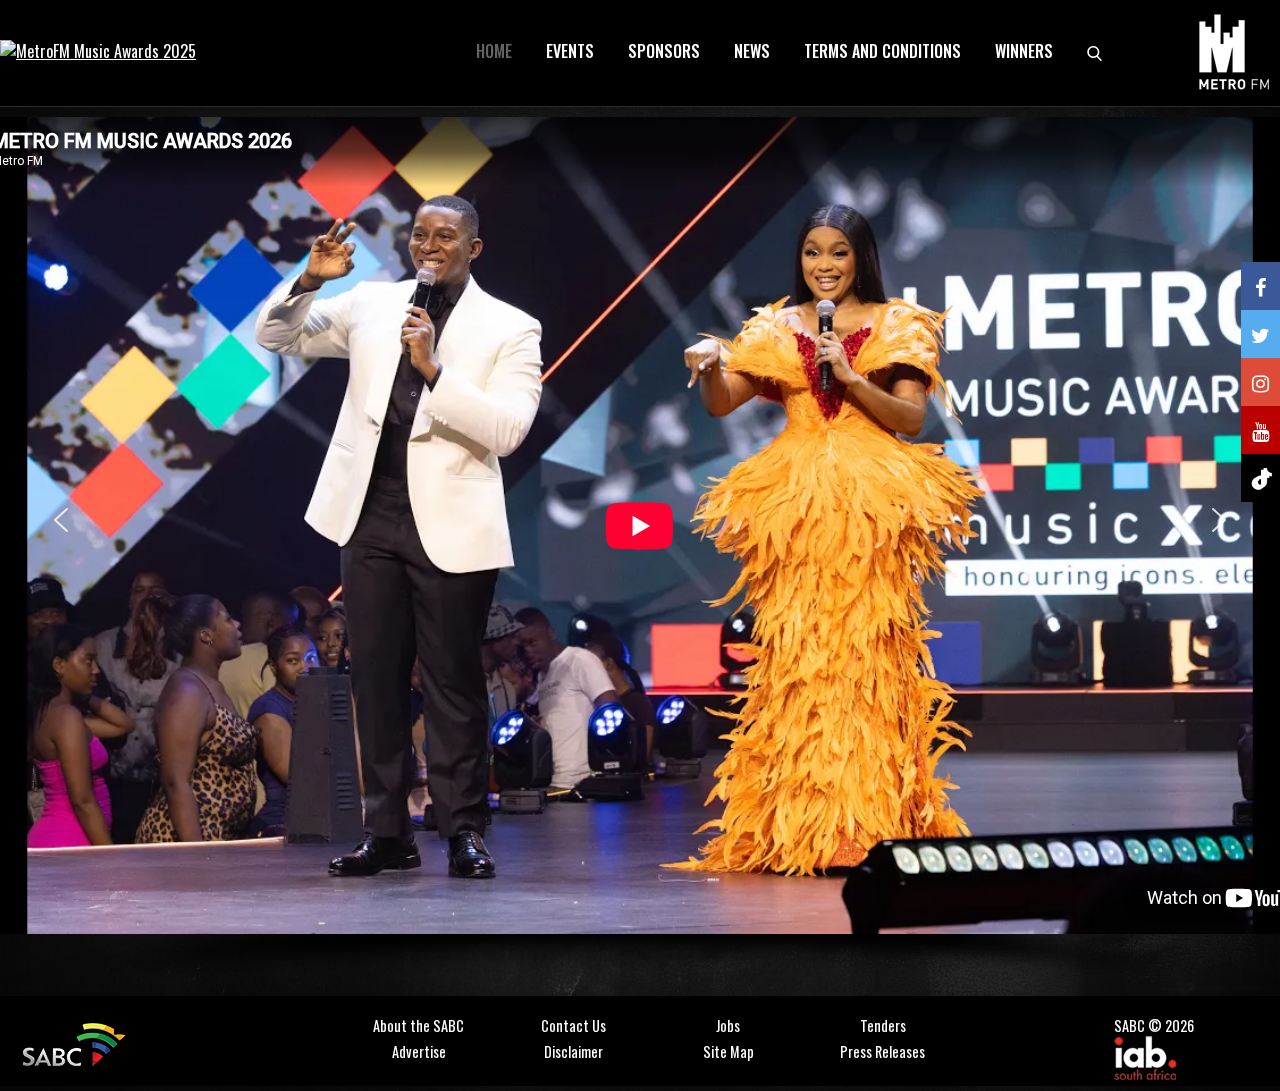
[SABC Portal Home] (77, 1041)
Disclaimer (573, 1051)
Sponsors (664, 51)
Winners (1024, 51)
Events (570, 51)
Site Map (728, 1051)
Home (494, 51)
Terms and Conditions (882, 51)
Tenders (883, 1025)
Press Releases (882, 1051)
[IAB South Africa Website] (1145, 1055)
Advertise (419, 1051)
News (752, 51)
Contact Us (573, 1025)
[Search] (1094, 51)
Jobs (728, 1025)
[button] (61, 520)
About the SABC (418, 1025)
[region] (640, 549)
